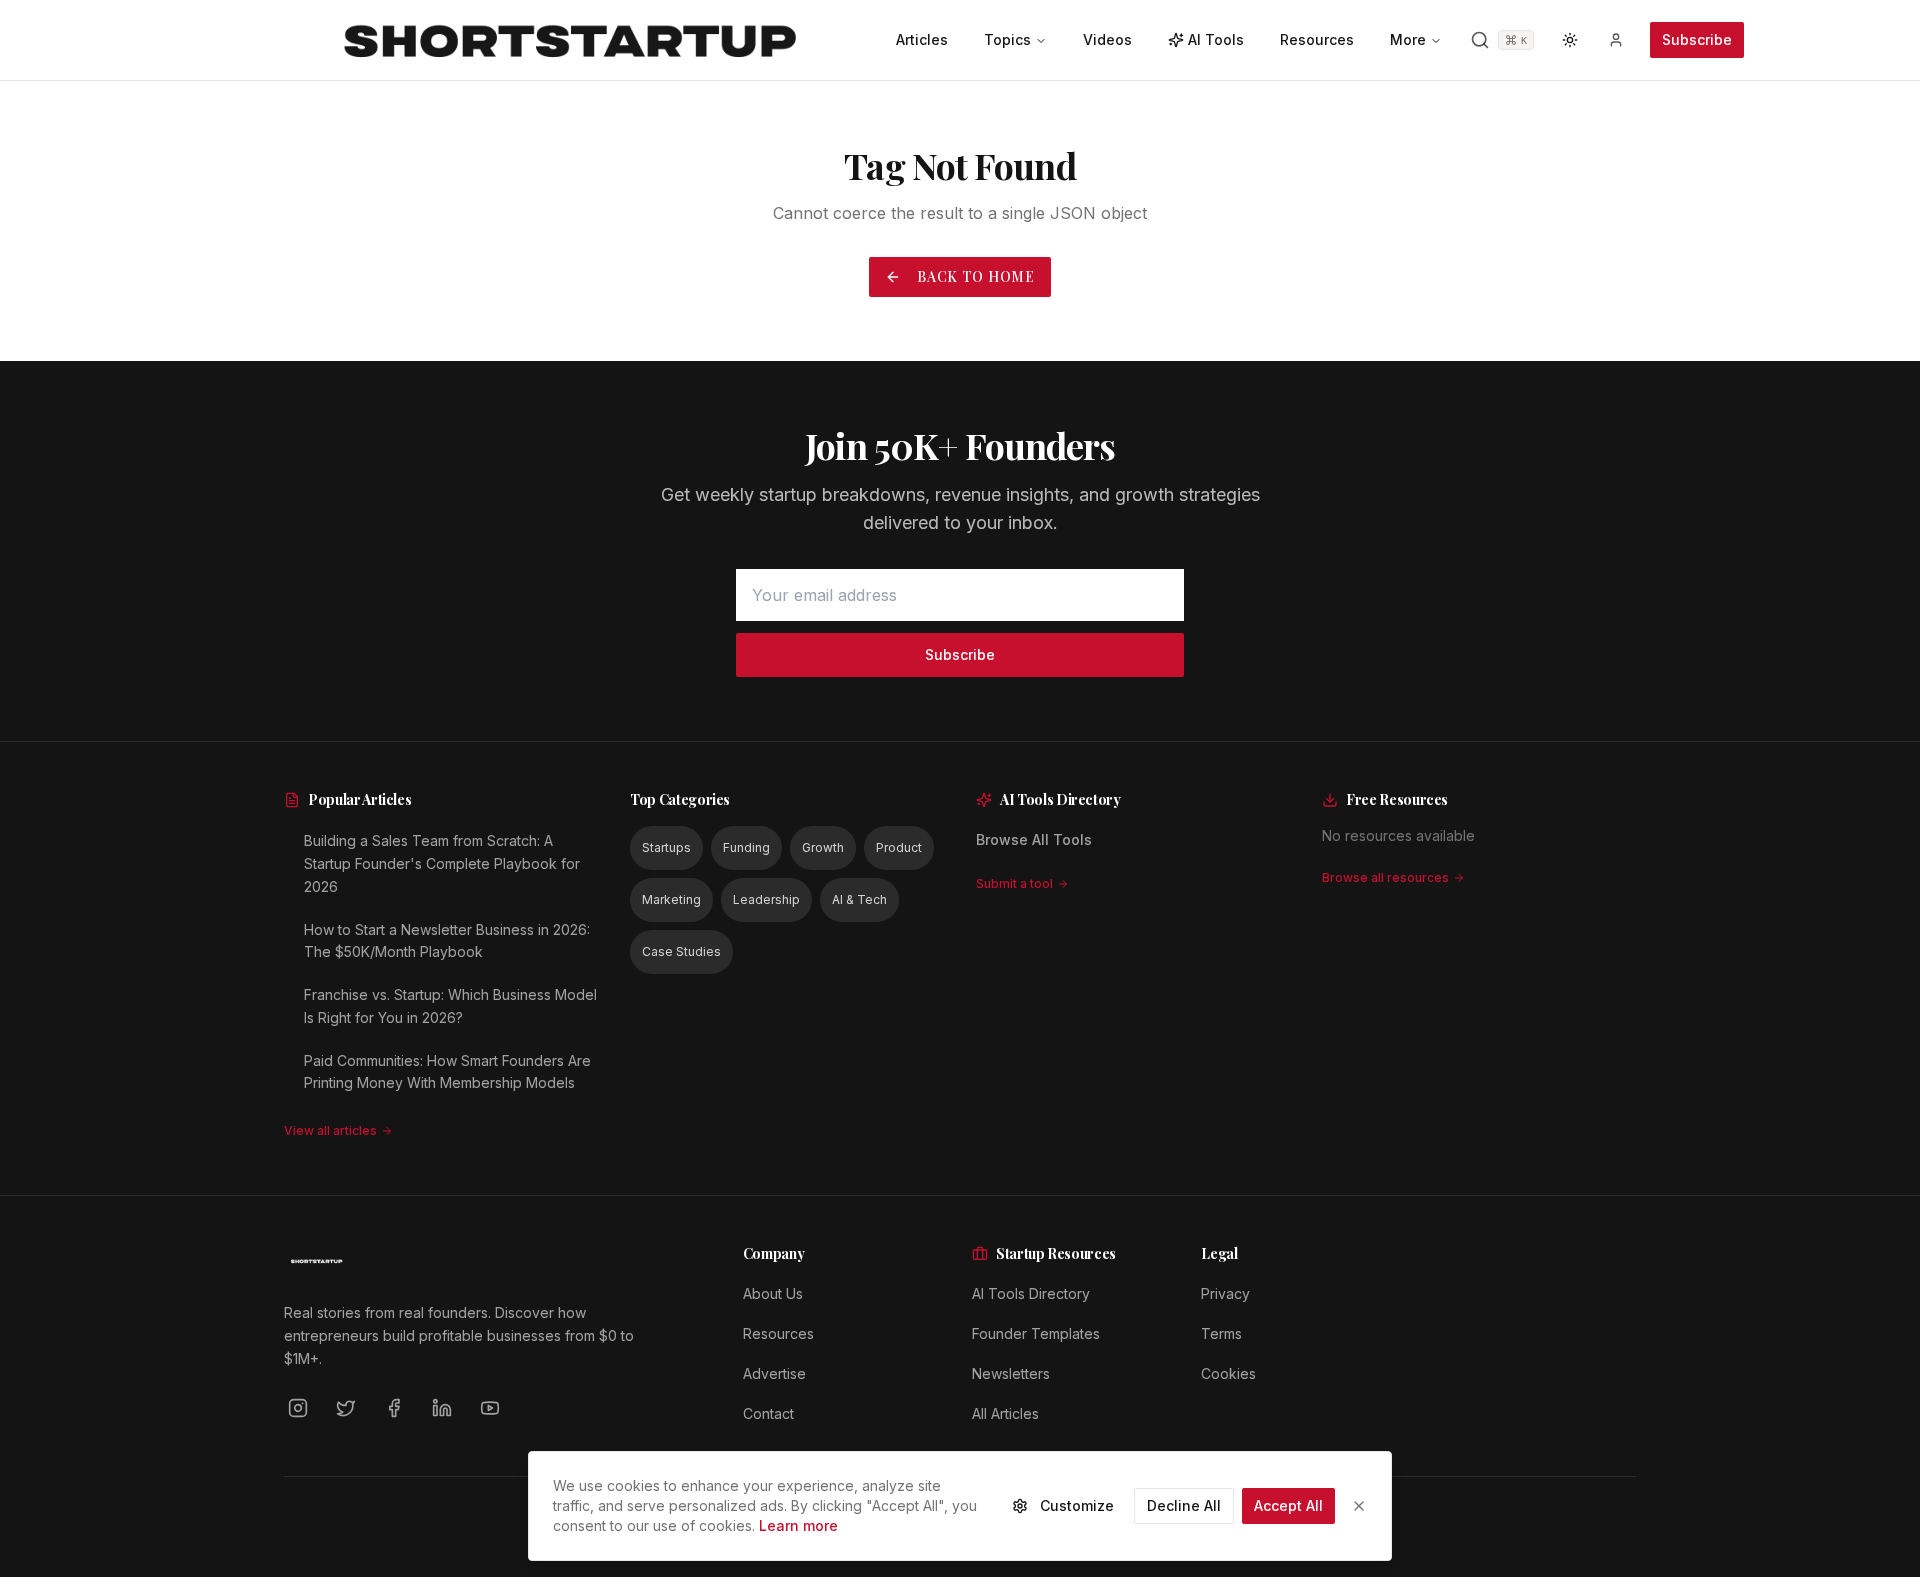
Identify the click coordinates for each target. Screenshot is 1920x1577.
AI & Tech (859, 899)
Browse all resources (1385, 877)
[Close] (1359, 1506)
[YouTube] (490, 1408)
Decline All (1184, 1505)
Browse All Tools (1034, 839)
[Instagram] (298, 1408)
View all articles (330, 1130)
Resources (778, 1333)
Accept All (1288, 1505)
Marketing (671, 899)
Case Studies (681, 951)
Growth (823, 847)
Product (899, 847)
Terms (1221, 1333)
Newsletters (1011, 1373)
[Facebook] (394, 1408)
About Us (773, 1293)
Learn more (798, 1525)
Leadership (766, 899)
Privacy (1225, 1293)
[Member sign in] (1616, 40)
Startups (666, 847)
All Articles (1005, 1413)
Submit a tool (1014, 883)
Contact (768, 1413)
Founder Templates (1036, 1333)
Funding (746, 847)
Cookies (1228, 1373)
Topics (1007, 39)
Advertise (774, 1373)
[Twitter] (346, 1408)
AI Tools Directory (1031, 1293)
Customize (1077, 1505)
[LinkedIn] (442, 1408)
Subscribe (1697, 39)
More (1408, 39)
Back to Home (975, 276)
